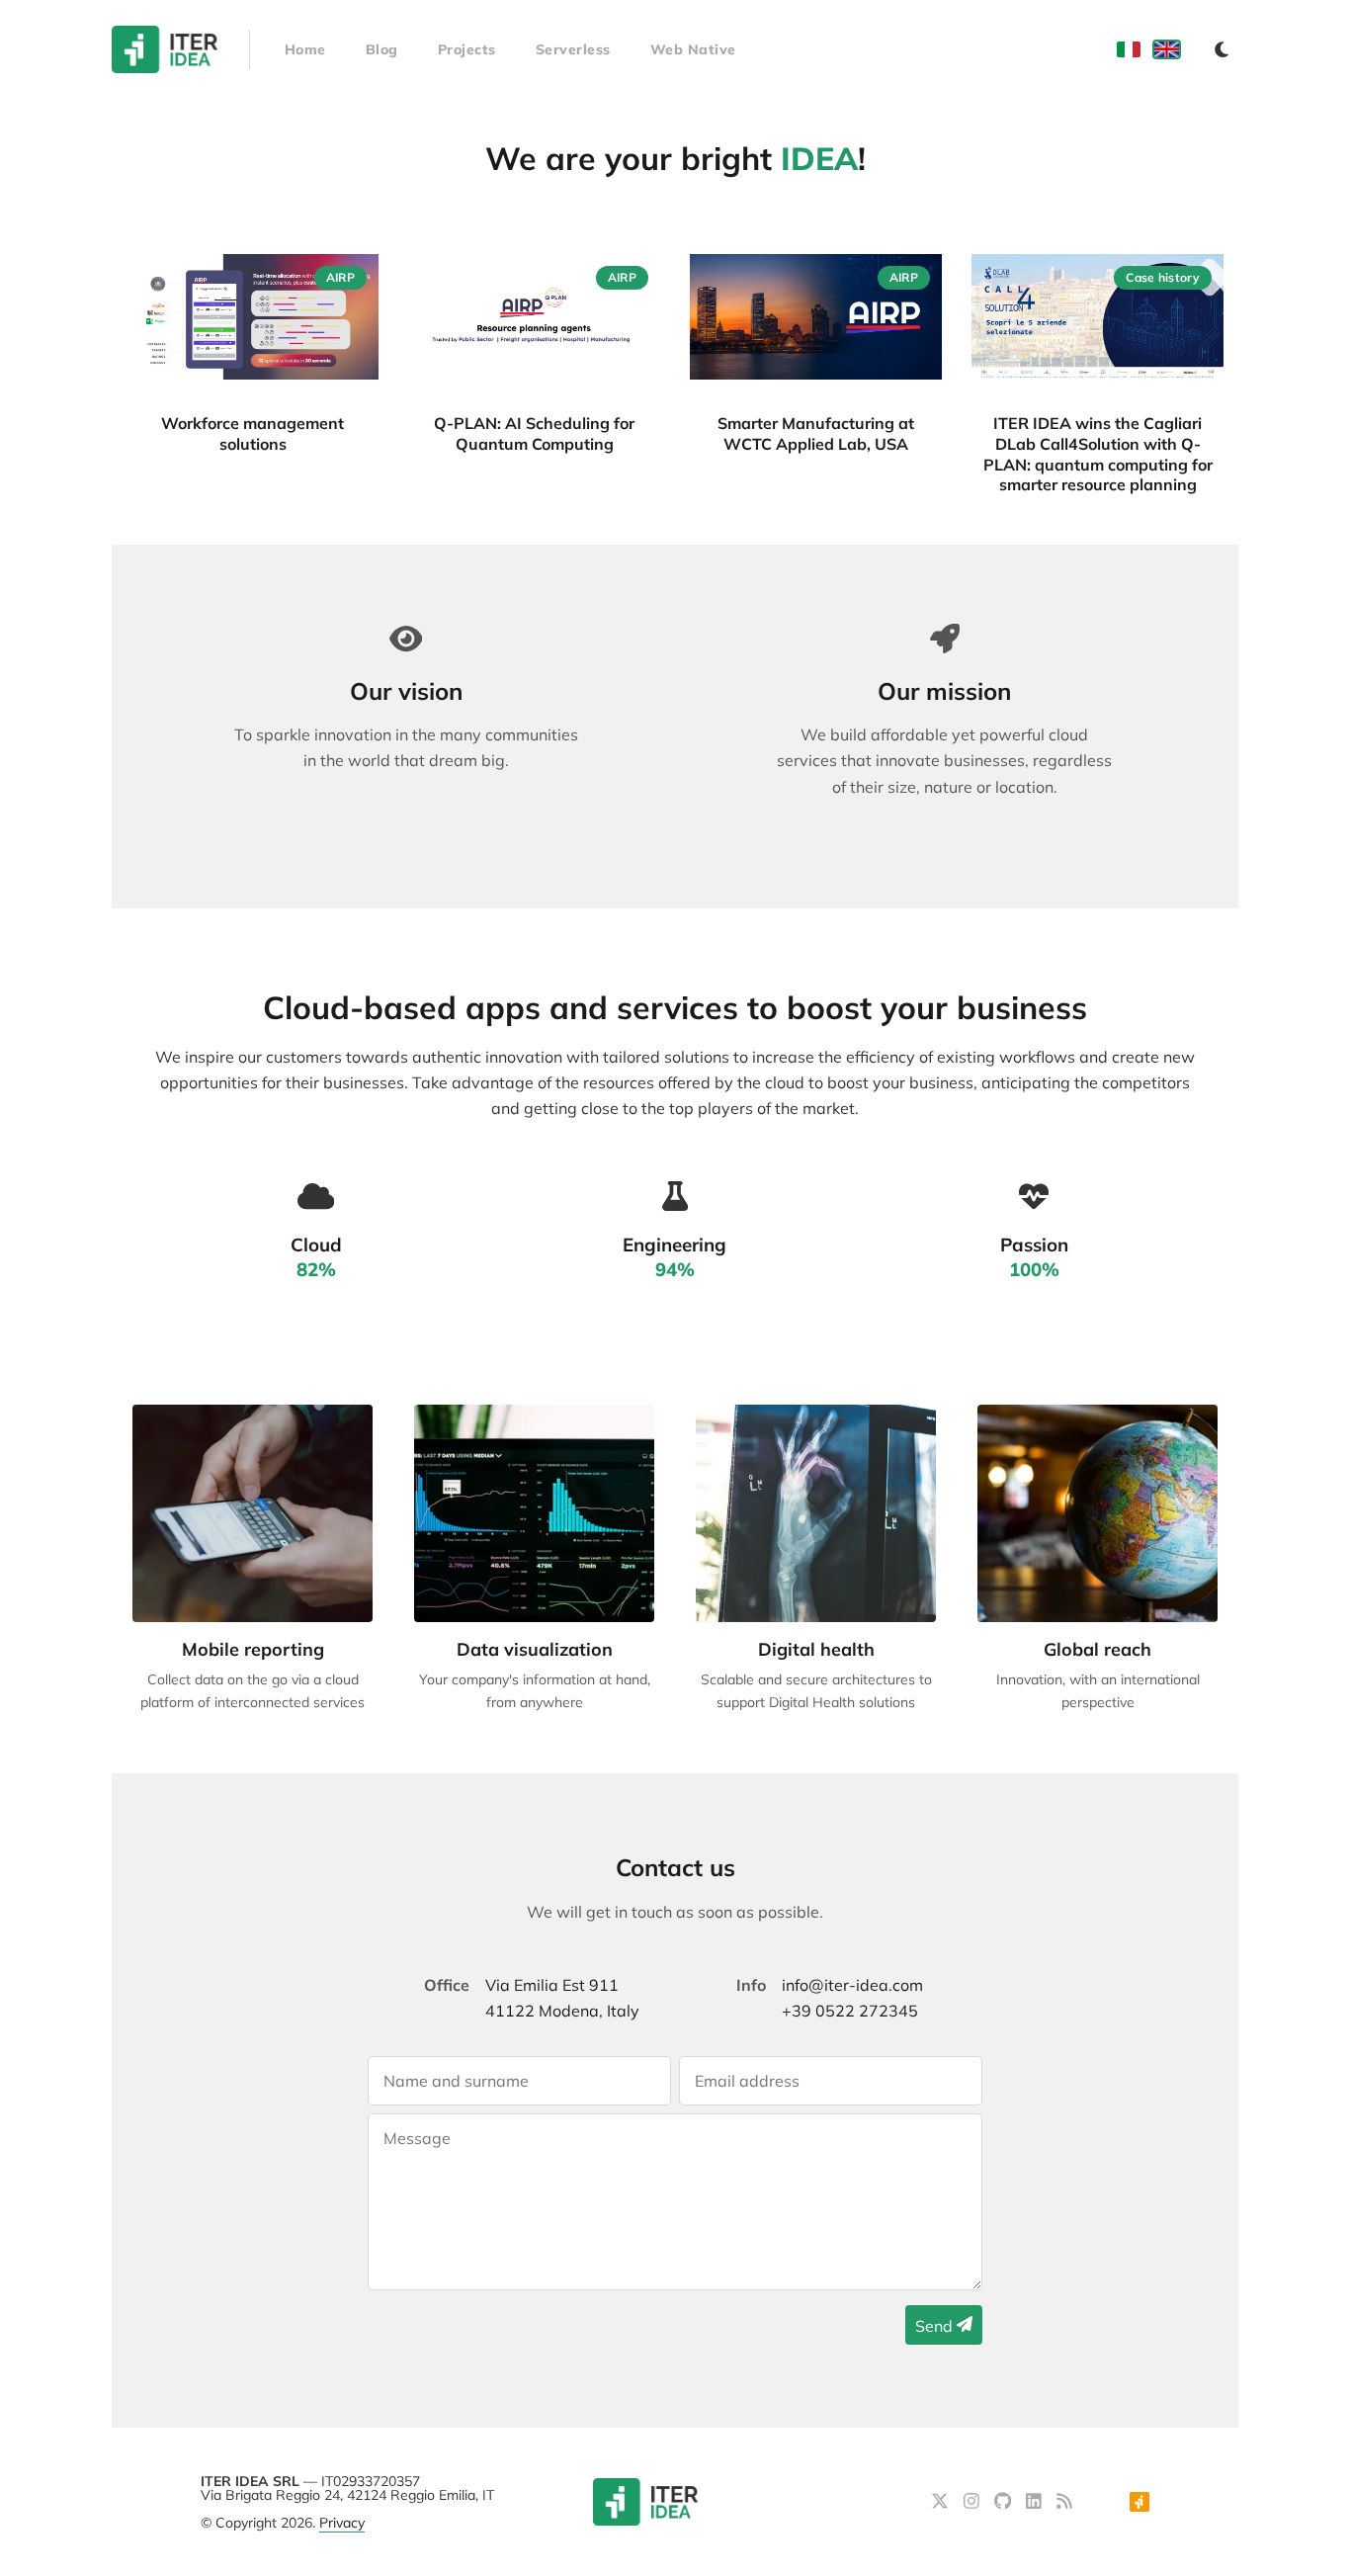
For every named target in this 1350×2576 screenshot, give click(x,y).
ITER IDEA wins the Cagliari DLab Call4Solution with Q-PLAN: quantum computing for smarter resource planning (1098, 454)
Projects (467, 49)
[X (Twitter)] (942, 2503)
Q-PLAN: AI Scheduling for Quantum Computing (534, 433)
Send (936, 2326)
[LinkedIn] (1036, 2503)
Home (305, 49)
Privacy (342, 2523)
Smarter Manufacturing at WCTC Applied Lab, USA (816, 433)
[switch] (1222, 49)
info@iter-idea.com (852, 1985)
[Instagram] (974, 2503)
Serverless (573, 49)
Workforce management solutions (253, 433)
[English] (1167, 49)
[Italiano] (1129, 49)
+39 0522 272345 (850, 2011)
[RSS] (1064, 2503)
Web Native (693, 49)
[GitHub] (1005, 2503)
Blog (382, 49)
